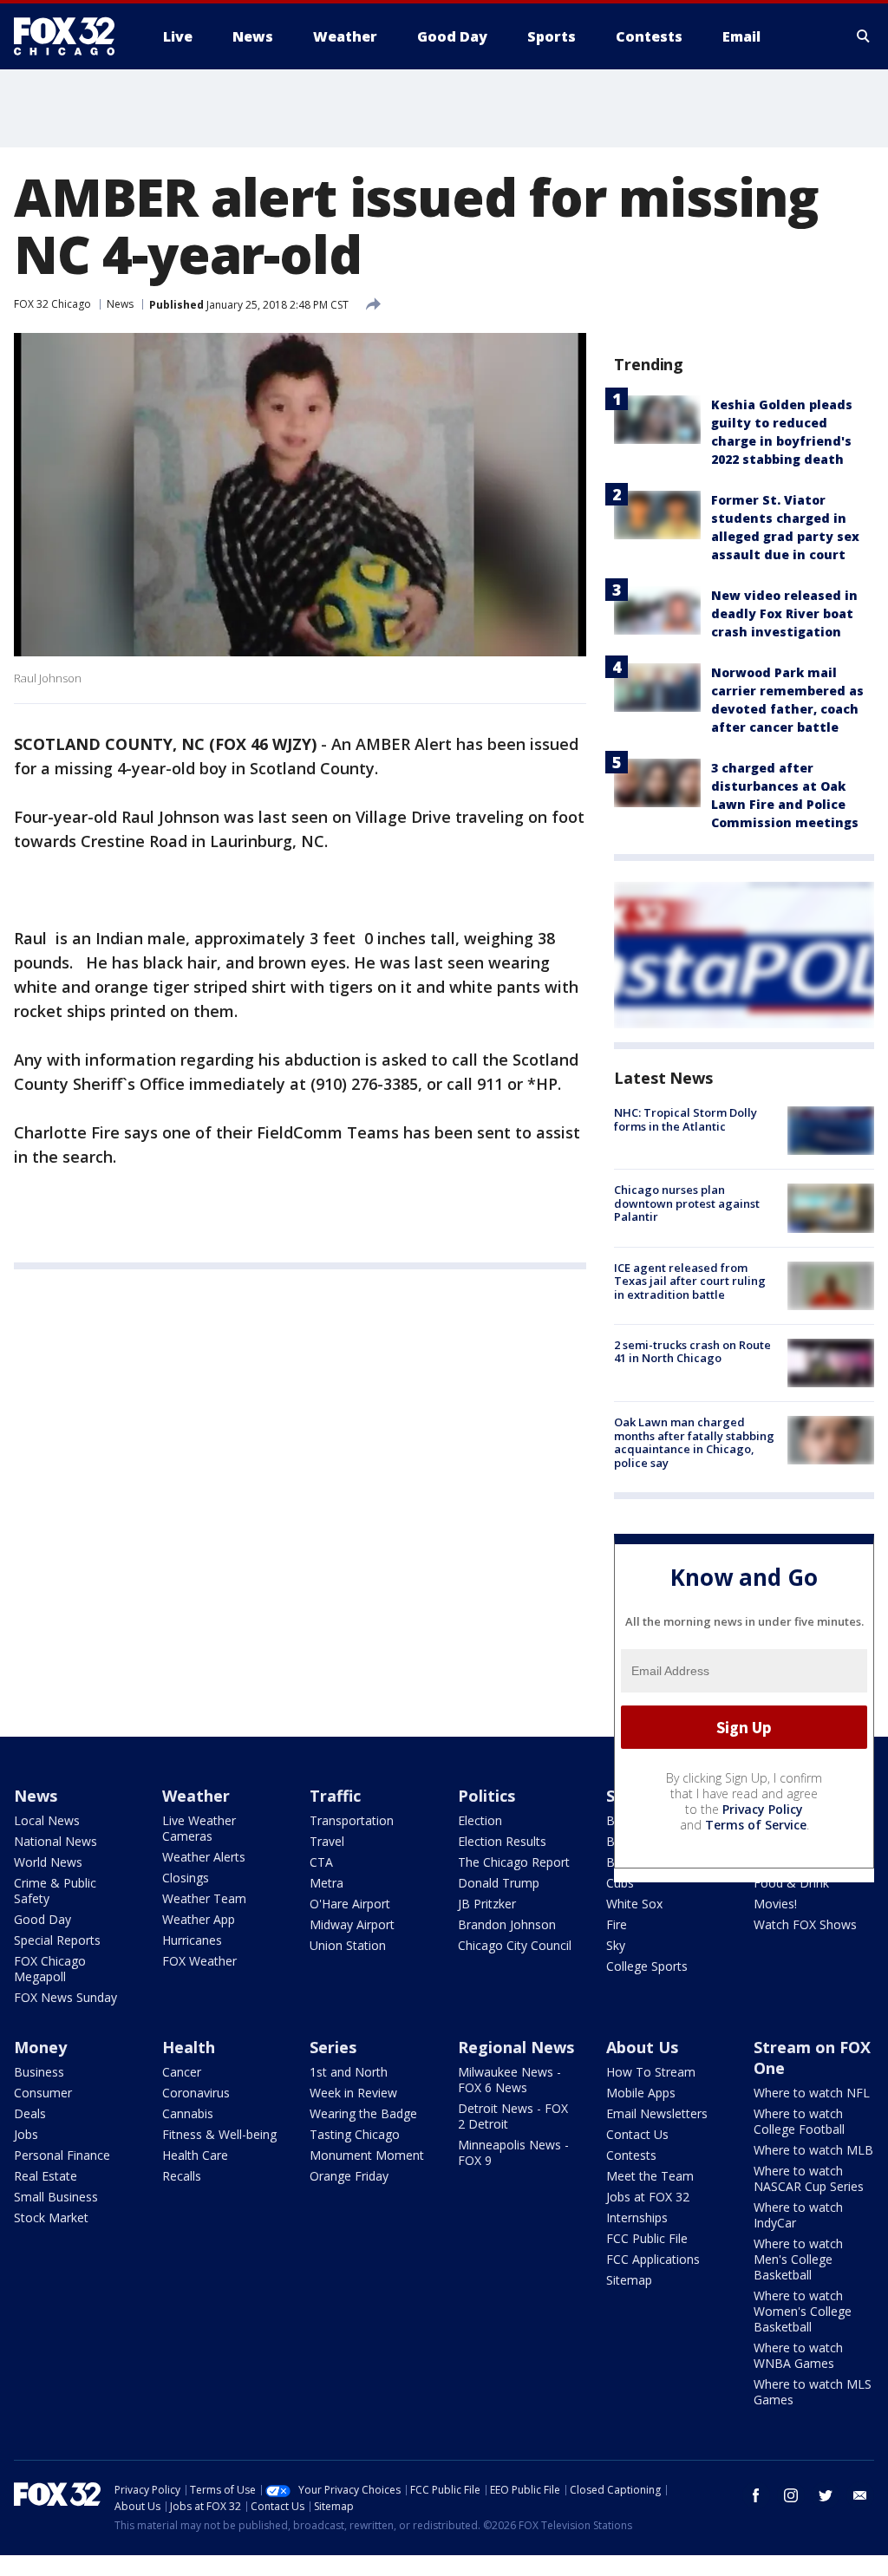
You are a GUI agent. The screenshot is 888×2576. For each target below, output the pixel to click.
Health (189, 2047)
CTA (321, 1862)
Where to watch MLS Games (813, 2392)
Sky (616, 1945)
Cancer (182, 2072)
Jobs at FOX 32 (648, 2197)
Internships (637, 2217)
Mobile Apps (641, 2093)
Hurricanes (192, 1940)
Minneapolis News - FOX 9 (513, 2152)
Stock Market (51, 2217)
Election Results (502, 1841)
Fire (617, 1924)
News (120, 304)
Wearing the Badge (363, 2113)
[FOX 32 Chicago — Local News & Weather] (71, 36)
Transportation (352, 1820)
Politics (486, 1796)
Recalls (182, 2176)
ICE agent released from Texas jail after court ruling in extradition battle (690, 1281)
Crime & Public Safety (55, 1891)
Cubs (620, 1883)
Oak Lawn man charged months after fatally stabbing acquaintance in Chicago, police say (694, 1442)
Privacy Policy (763, 1809)
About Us (642, 2047)
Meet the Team (650, 2176)
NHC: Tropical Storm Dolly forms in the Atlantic (686, 1119)
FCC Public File (647, 2238)
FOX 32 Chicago (52, 304)
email (860, 2495)
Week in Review (353, 2093)
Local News (47, 1820)
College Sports (647, 1966)
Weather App (199, 1919)
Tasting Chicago (355, 2134)
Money (40, 2047)
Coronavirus (196, 2093)
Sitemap (629, 2280)
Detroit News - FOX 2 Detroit (513, 2116)
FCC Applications (653, 2259)
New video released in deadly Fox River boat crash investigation (784, 613)
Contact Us (637, 2134)
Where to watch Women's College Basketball (803, 2311)
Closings (186, 1878)
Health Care (195, 2155)
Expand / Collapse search (864, 36)
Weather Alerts (204, 1857)
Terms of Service (756, 1825)
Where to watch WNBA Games (798, 2355)
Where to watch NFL (812, 2093)
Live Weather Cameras (199, 1828)
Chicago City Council (515, 1945)
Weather (196, 1796)
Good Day (42, 1919)
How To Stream (651, 2072)
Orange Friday (349, 2176)
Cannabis (188, 2113)
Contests (631, 2155)
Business (39, 2072)
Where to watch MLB (813, 2150)
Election (480, 1820)
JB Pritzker (487, 1904)
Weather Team (204, 1898)
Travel (327, 1841)
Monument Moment (367, 2155)
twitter (826, 2495)
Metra (326, 1883)
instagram (791, 2495)
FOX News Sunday (65, 1997)
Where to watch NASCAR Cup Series (809, 2178)
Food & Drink (791, 1883)
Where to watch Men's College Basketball (798, 2259)
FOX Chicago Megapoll (50, 1969)
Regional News (516, 2047)
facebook (756, 2495)
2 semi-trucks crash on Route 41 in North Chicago (692, 1352)
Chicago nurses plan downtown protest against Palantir (687, 1203)
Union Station (348, 1945)
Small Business (56, 2197)
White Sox (634, 1904)
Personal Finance (62, 2155)
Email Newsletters (657, 2113)
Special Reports (57, 1940)
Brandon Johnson (507, 1924)
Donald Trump (499, 1883)
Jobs (26, 2134)
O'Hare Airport (350, 1904)
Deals (30, 2113)
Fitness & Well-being (219, 2134)
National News (55, 1841)
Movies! (775, 1904)
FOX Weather (199, 1961)
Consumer (43, 2093)
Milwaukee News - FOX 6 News (509, 2080)
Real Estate (46, 2176)
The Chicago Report (514, 1862)
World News (48, 1862)
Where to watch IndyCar (798, 2215)
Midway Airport (352, 1924)
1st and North (349, 2072)
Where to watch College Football (799, 2121)
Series (333, 2047)
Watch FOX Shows (805, 1924)
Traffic (335, 1796)
